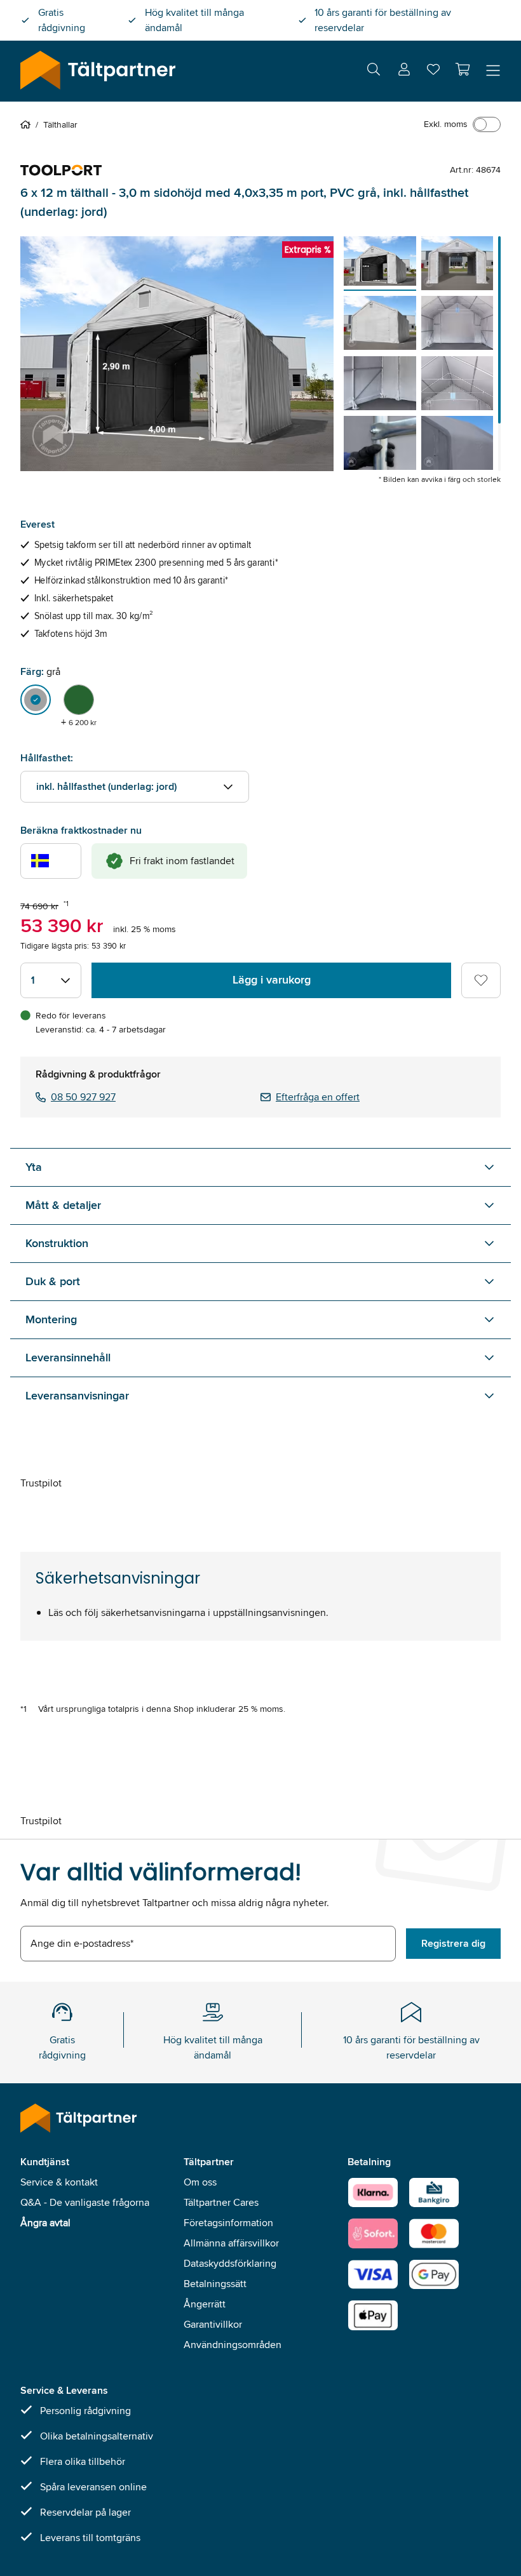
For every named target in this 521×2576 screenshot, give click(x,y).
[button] (463, 69)
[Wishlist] (433, 72)
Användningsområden (233, 2345)
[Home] (28, 124)
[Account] (404, 71)
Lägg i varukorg (272, 980)
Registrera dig (453, 1943)
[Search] (374, 71)
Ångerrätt (205, 2304)
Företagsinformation (228, 2223)
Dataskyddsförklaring (230, 2263)
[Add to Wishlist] (481, 980)
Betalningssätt (215, 2284)
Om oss (200, 2182)
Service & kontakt (59, 2182)
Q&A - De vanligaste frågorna (85, 2202)
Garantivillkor (213, 2324)
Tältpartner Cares (221, 2202)
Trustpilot (41, 1483)
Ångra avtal (45, 2223)
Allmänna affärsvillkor (231, 2243)
